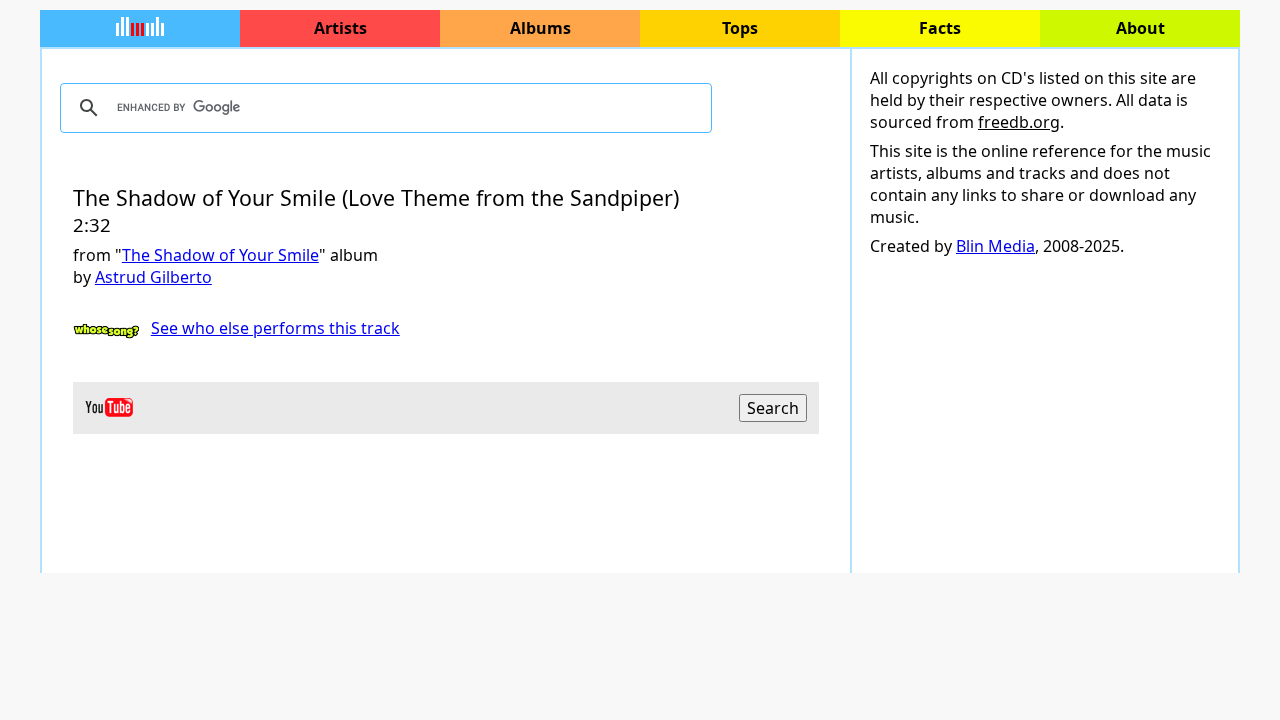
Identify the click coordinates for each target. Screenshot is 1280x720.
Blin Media (995, 246)
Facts (940, 28)
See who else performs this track (275, 328)
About (1140, 28)
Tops (740, 28)
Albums (540, 28)
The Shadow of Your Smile (220, 255)
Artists (340, 28)
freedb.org (1019, 122)
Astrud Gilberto (153, 277)
